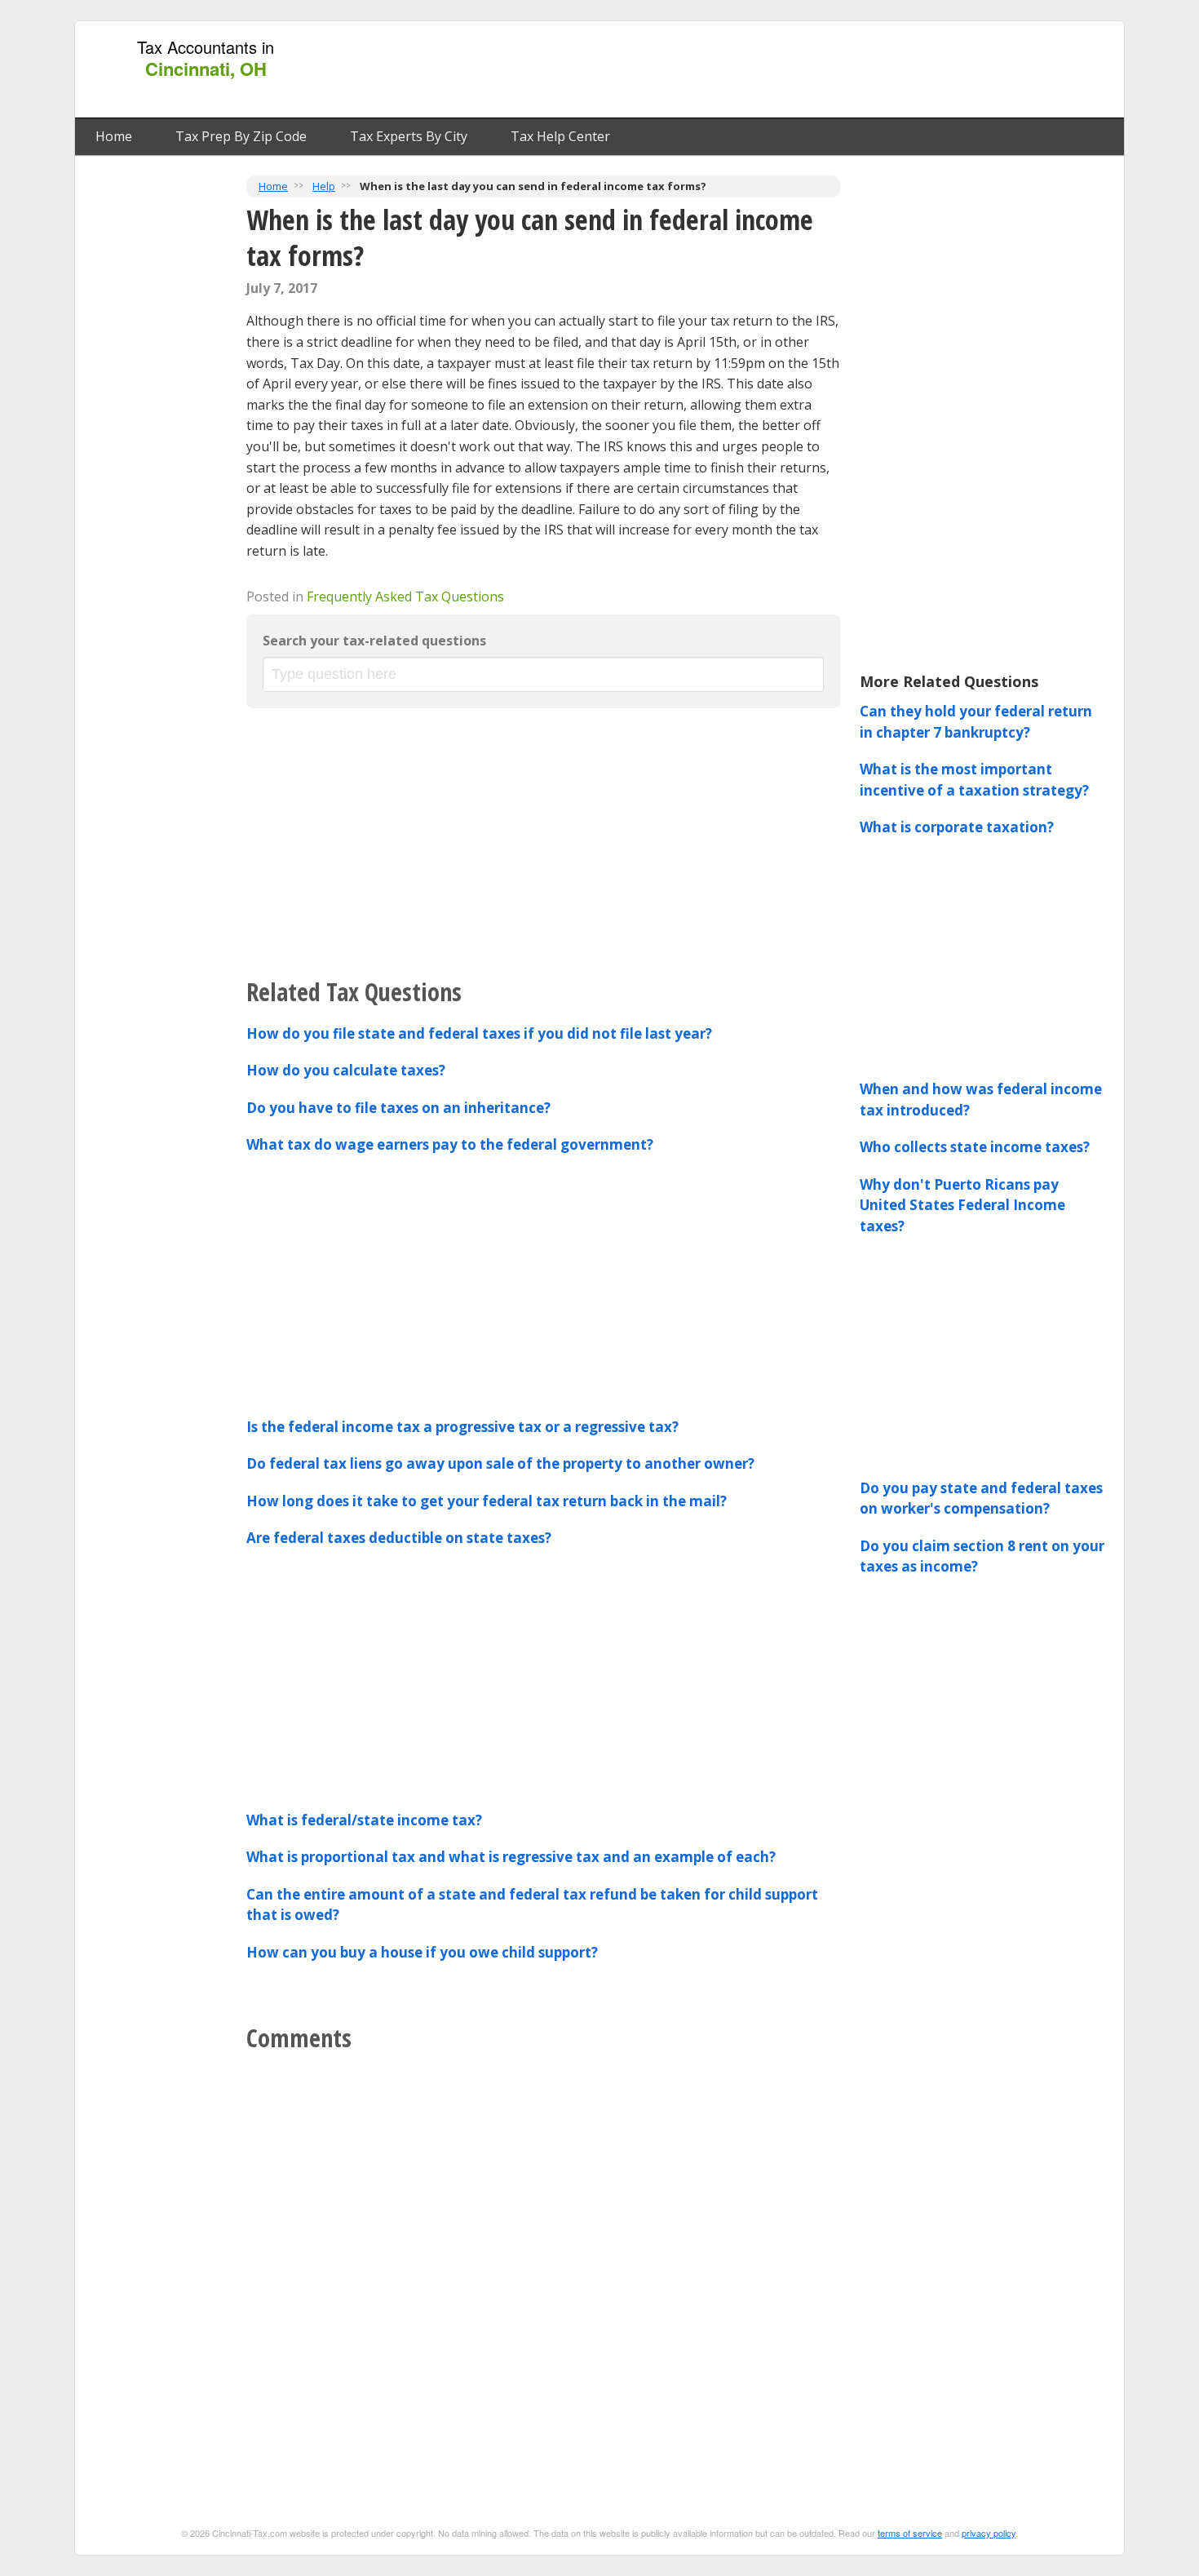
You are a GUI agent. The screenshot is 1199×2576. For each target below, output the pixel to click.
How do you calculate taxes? (346, 1070)
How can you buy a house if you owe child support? (422, 1952)
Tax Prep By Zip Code (241, 136)
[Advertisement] (819, 70)
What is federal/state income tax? (364, 1820)
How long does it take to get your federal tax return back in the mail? (487, 1501)
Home (114, 136)
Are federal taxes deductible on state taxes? (399, 1538)
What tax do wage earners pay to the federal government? (450, 1144)
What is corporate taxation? (957, 827)
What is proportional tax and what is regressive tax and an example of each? (511, 1857)
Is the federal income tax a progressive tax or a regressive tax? (462, 1427)
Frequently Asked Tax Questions (405, 596)
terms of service (910, 2533)
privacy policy (989, 2533)
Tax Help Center (560, 136)
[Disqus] (543, 2265)
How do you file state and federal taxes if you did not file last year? (479, 1033)
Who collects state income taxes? (975, 1147)
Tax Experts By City (409, 136)
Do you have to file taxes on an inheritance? (398, 1108)
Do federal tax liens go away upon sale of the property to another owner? (500, 1463)
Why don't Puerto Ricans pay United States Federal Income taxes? (962, 1205)
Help (324, 186)
